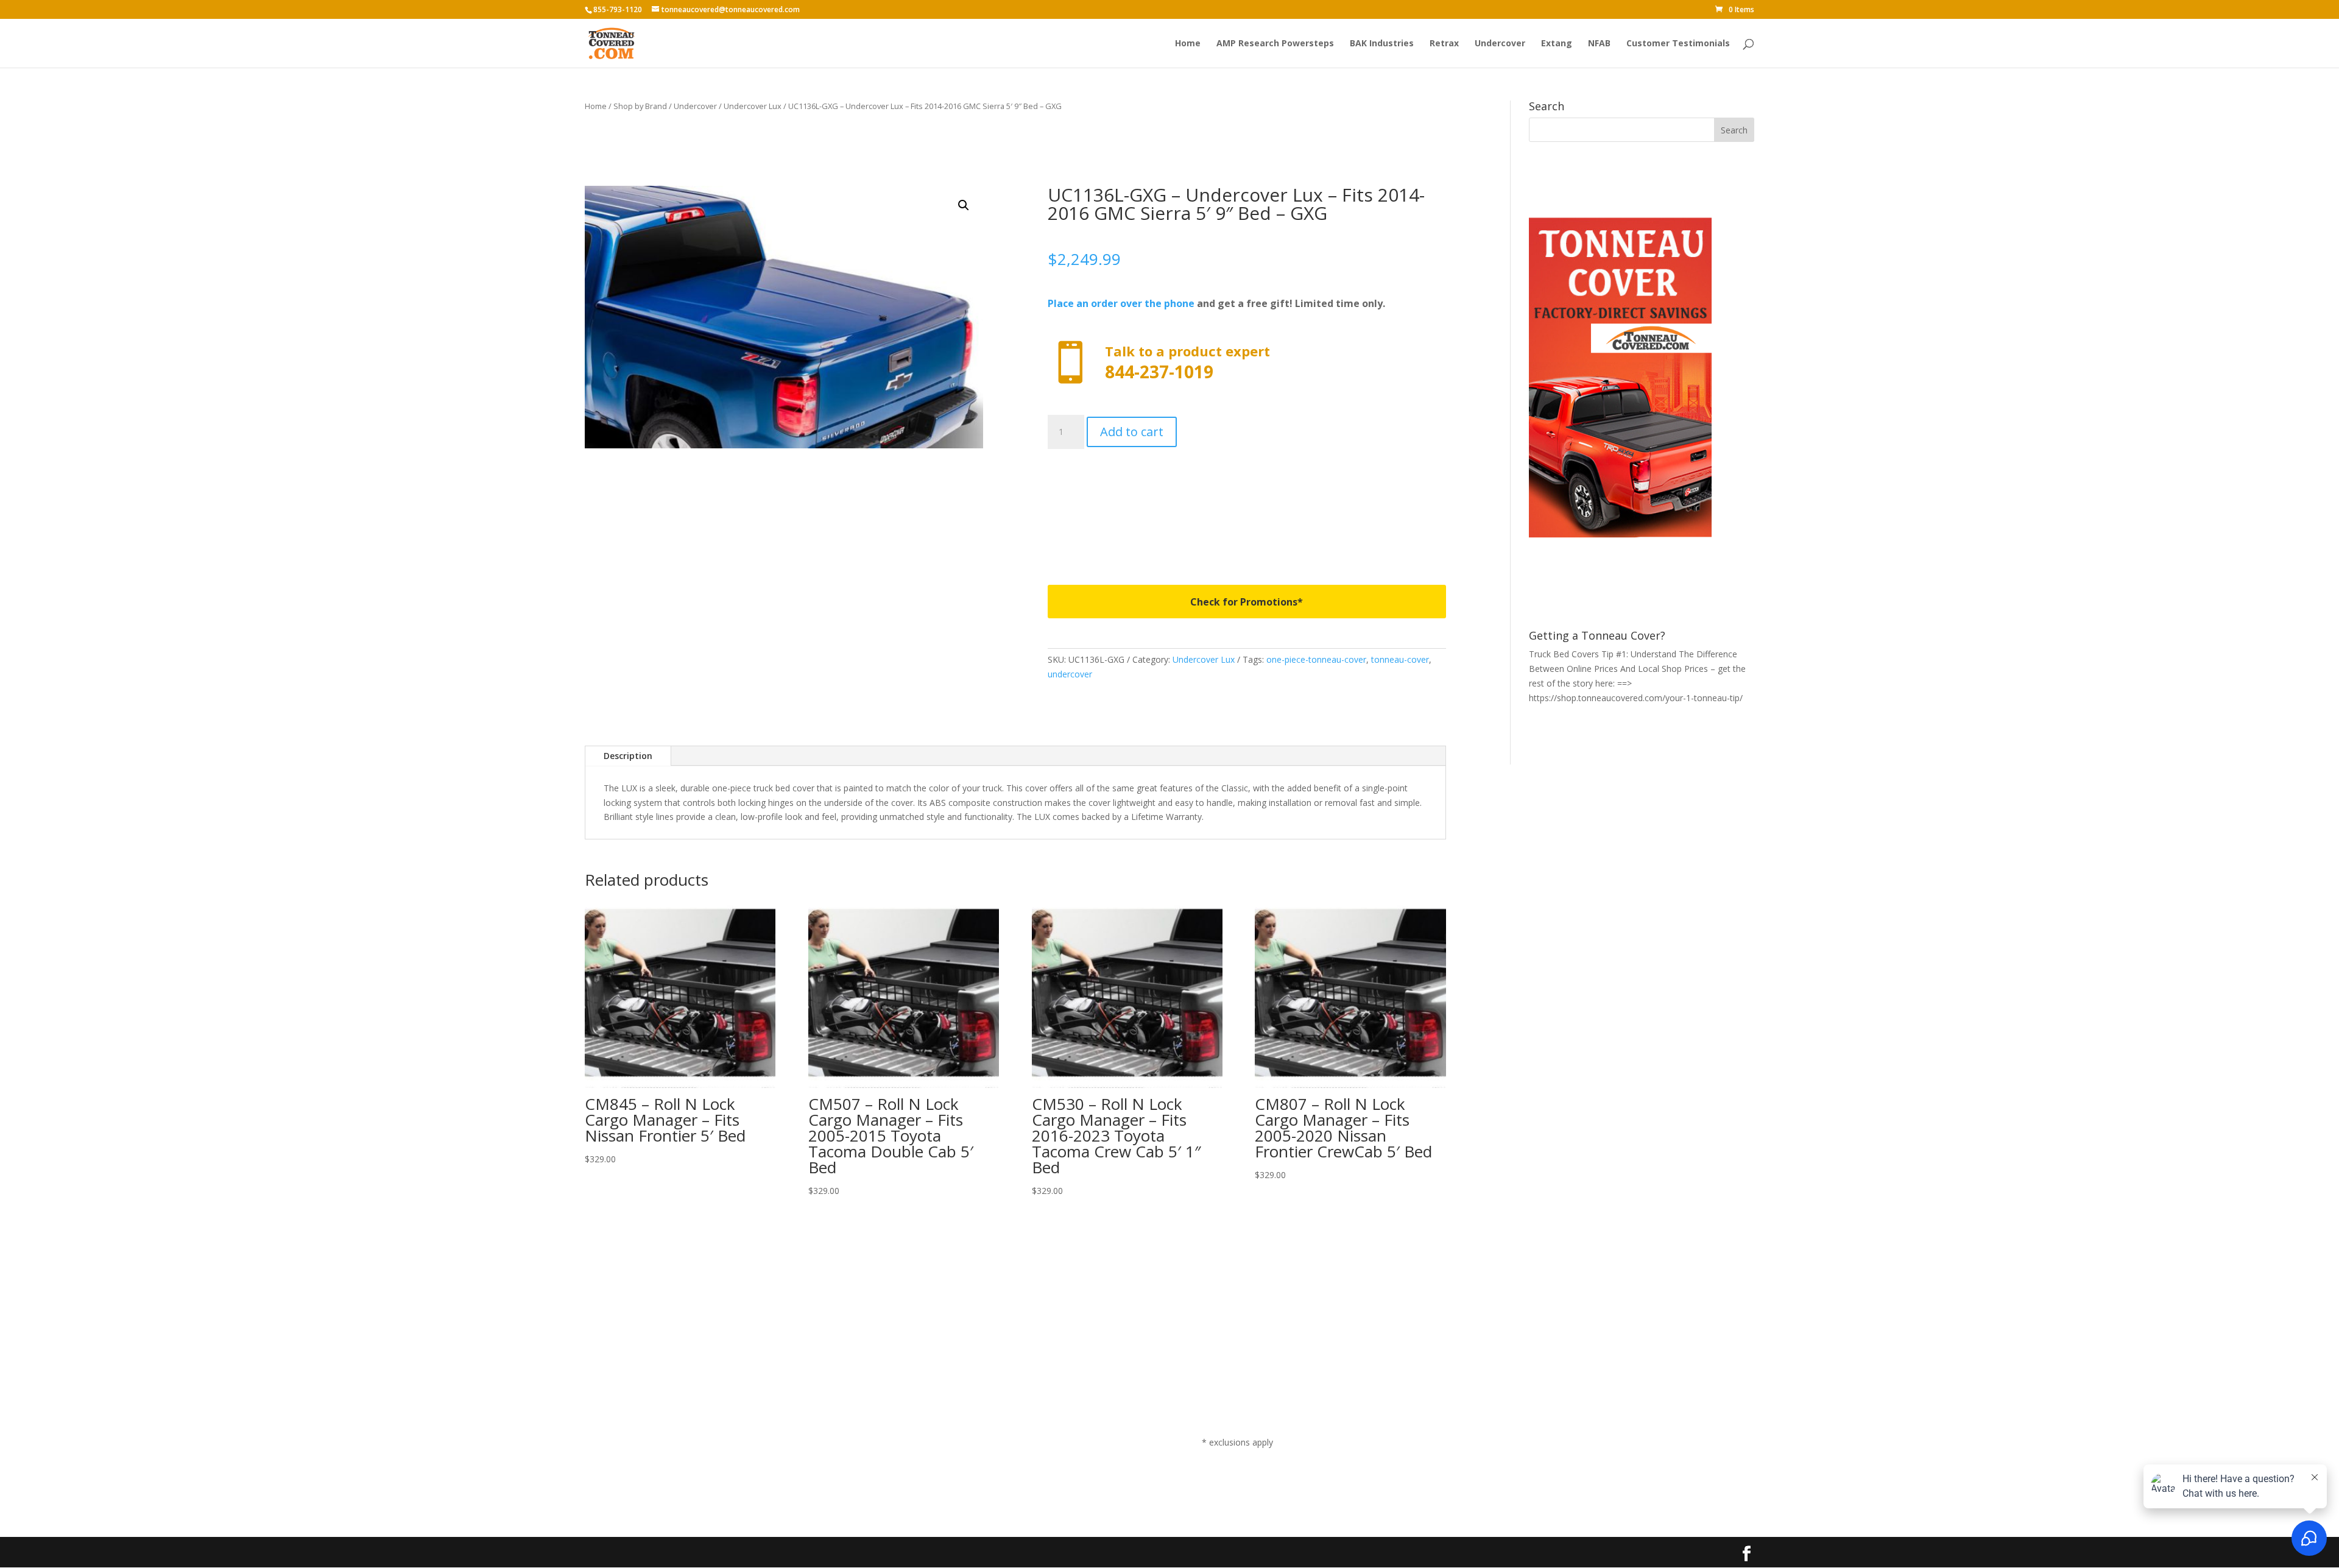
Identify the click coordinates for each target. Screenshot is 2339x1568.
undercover (1070, 674)
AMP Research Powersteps (1275, 44)
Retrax (1444, 44)
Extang (1557, 44)
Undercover (1500, 44)
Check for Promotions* (1247, 602)
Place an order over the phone (1121, 303)
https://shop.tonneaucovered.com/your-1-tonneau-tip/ (1636, 698)
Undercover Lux (753, 106)
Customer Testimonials (1678, 44)
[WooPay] (1247, 502)
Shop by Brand (640, 106)
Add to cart (1132, 432)
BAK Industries (1382, 44)
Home (1188, 44)
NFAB (1599, 44)
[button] (964, 205)
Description (628, 756)
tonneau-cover (1400, 659)
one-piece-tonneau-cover (1316, 659)
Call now (1247, 363)
